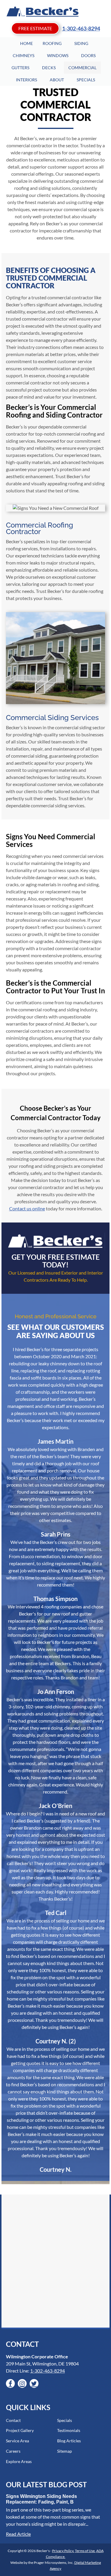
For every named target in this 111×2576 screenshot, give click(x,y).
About (57, 80)
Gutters (20, 68)
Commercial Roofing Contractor (40, 528)
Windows (58, 55)
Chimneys (24, 55)
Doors (88, 55)
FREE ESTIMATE (35, 28)
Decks (49, 68)
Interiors (26, 80)
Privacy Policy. (63, 2551)
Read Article (18, 2534)
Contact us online (27, 1208)
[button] (10, 2383)
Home (26, 43)
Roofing (52, 43)
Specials (86, 80)
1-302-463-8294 (81, 28)
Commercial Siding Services (52, 718)
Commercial (82, 68)
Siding (81, 43)
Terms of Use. (85, 2551)
